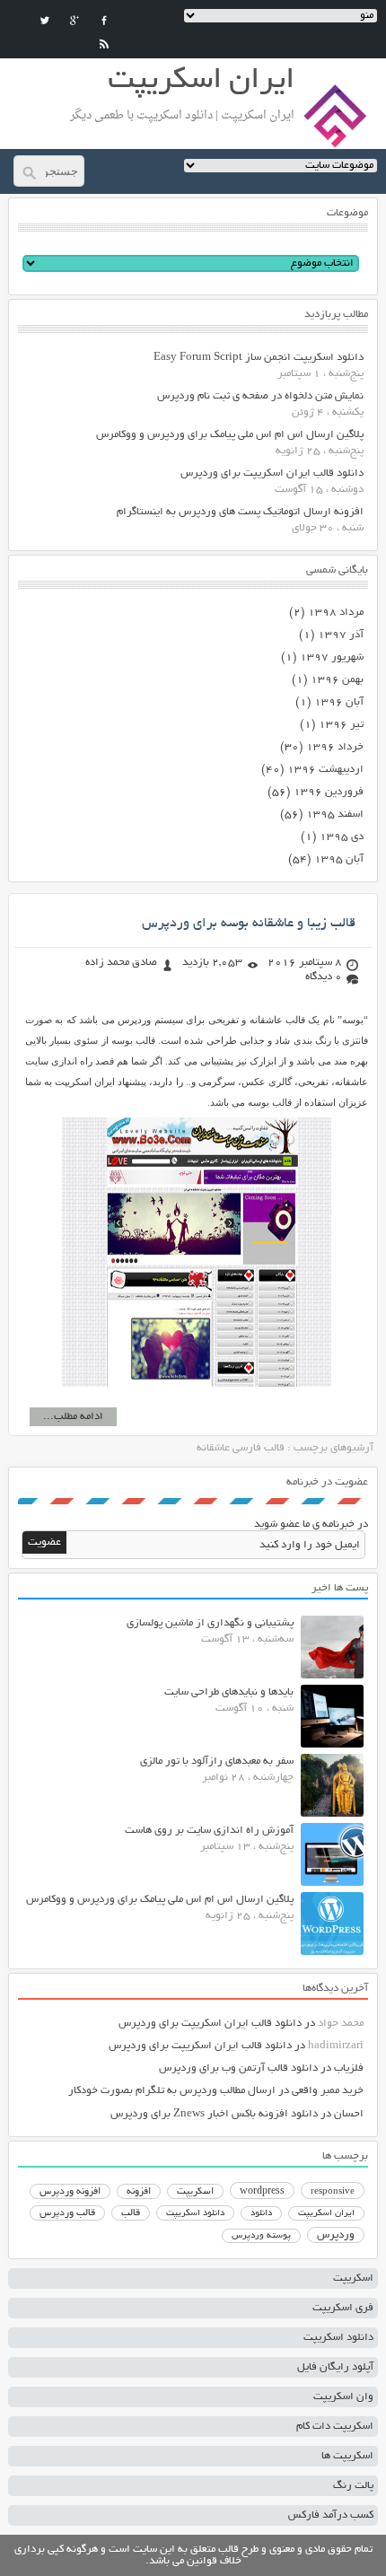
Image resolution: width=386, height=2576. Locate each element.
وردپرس (336, 2235)
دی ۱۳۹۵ (342, 837)
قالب (131, 2213)
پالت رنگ (353, 2486)
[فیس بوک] (104, 21)
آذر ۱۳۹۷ (341, 635)
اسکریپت (195, 2192)
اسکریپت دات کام (335, 2427)
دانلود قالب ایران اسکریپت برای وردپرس (272, 473)
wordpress (262, 2192)
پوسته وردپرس (261, 2236)
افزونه (139, 2192)
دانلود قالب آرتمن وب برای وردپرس (238, 2068)
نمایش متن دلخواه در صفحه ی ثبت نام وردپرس (260, 396)
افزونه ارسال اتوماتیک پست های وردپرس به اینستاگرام (240, 512)
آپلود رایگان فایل (335, 2367)
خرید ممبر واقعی (328, 2091)
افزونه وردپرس (70, 2192)
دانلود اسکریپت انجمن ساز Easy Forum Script (259, 358)
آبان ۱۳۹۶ (339, 702)
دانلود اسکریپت (195, 2213)
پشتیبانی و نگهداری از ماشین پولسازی (210, 1623)
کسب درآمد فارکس (331, 2515)
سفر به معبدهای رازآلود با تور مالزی (217, 1761)
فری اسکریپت (343, 2308)
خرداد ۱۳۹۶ (335, 747)
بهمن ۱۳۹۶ (337, 680)
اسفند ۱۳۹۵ (335, 815)
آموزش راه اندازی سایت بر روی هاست (209, 1831)
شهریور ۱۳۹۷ (332, 657)
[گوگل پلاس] (75, 21)
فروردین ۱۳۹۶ (329, 792)
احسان (349, 2114)
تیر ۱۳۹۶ (341, 725)
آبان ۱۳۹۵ (339, 859)
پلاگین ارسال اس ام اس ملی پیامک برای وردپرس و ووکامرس (230, 435)
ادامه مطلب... (73, 1417)
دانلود (261, 2214)
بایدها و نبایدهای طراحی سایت (229, 1692)
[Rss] (104, 44)
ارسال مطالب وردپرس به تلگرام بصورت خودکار (172, 2091)
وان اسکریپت (343, 2397)
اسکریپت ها (347, 2456)
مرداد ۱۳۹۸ (336, 613)
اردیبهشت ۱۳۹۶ (325, 770)
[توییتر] (45, 21)
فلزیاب (349, 2068)
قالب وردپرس (67, 2213)
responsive (333, 2192)
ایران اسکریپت (326, 2214)
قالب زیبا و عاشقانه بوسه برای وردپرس (249, 924)
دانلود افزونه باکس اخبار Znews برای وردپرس (214, 2114)
